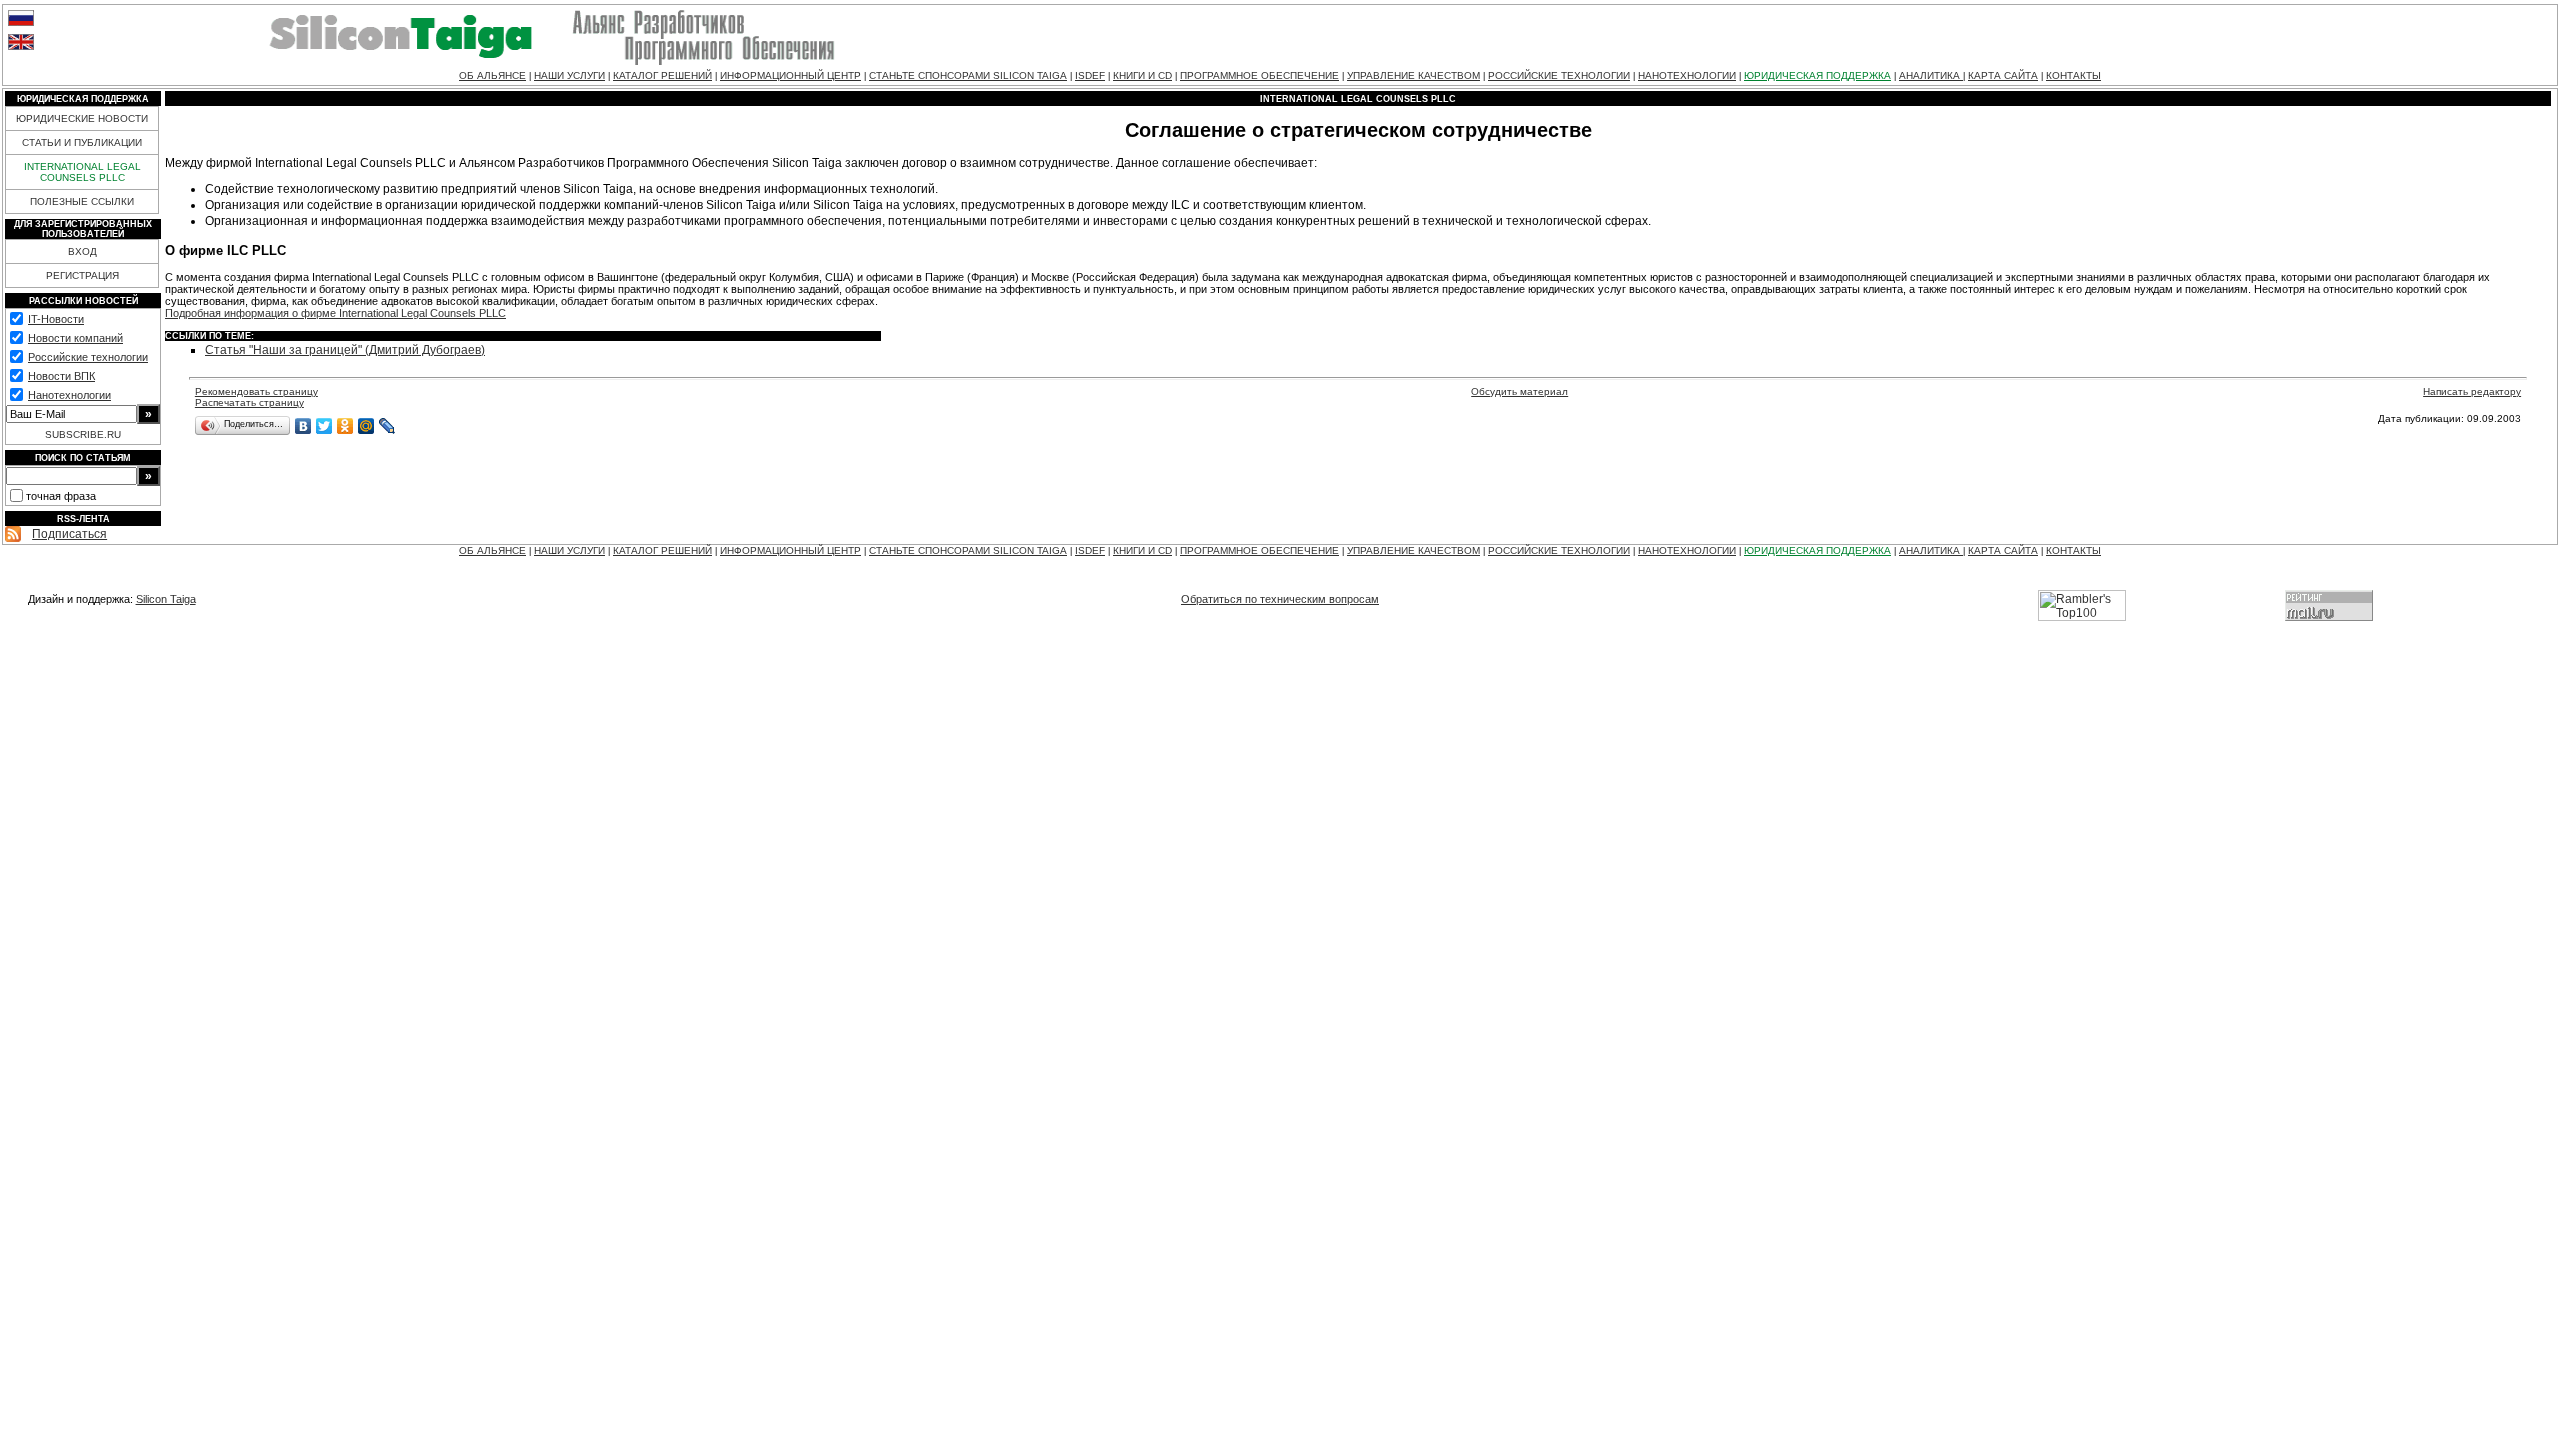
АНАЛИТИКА (1931, 75)
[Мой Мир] (366, 426)
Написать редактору (2472, 391)
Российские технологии (88, 357)
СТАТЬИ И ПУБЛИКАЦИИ (82, 142)
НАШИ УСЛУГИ (569, 75)
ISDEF (1090, 75)
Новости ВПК (61, 376)
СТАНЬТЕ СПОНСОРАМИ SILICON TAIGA (968, 75)
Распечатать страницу (249, 402)
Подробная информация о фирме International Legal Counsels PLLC (335, 313)
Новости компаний (75, 338)
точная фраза (61, 496)
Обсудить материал (1519, 391)
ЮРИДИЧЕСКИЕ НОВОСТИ (82, 118)
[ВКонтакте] (303, 426)
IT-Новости (56, 319)
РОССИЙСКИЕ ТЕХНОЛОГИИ (1559, 75)
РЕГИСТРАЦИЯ (82, 275)
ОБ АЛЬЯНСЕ (492, 75)
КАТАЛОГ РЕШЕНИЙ (662, 75)
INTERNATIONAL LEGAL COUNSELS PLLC (82, 172)
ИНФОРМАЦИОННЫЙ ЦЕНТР (790, 75)
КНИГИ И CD (1142, 75)
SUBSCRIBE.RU (83, 434)
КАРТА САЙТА (2003, 75)
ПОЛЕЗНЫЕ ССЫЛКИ (82, 201)
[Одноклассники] (345, 426)
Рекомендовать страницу (256, 391)
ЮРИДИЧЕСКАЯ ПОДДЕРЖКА (1817, 75)
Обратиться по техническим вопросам (1280, 599)
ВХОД (82, 251)
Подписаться (69, 534)
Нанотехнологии (69, 395)
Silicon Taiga (166, 599)
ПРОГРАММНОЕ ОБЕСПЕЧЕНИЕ (1259, 75)
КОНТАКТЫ (2073, 75)
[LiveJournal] (387, 426)
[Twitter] (324, 426)
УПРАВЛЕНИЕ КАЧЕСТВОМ (1413, 75)
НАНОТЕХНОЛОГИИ (1687, 75)
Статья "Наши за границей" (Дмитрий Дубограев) (345, 350)
